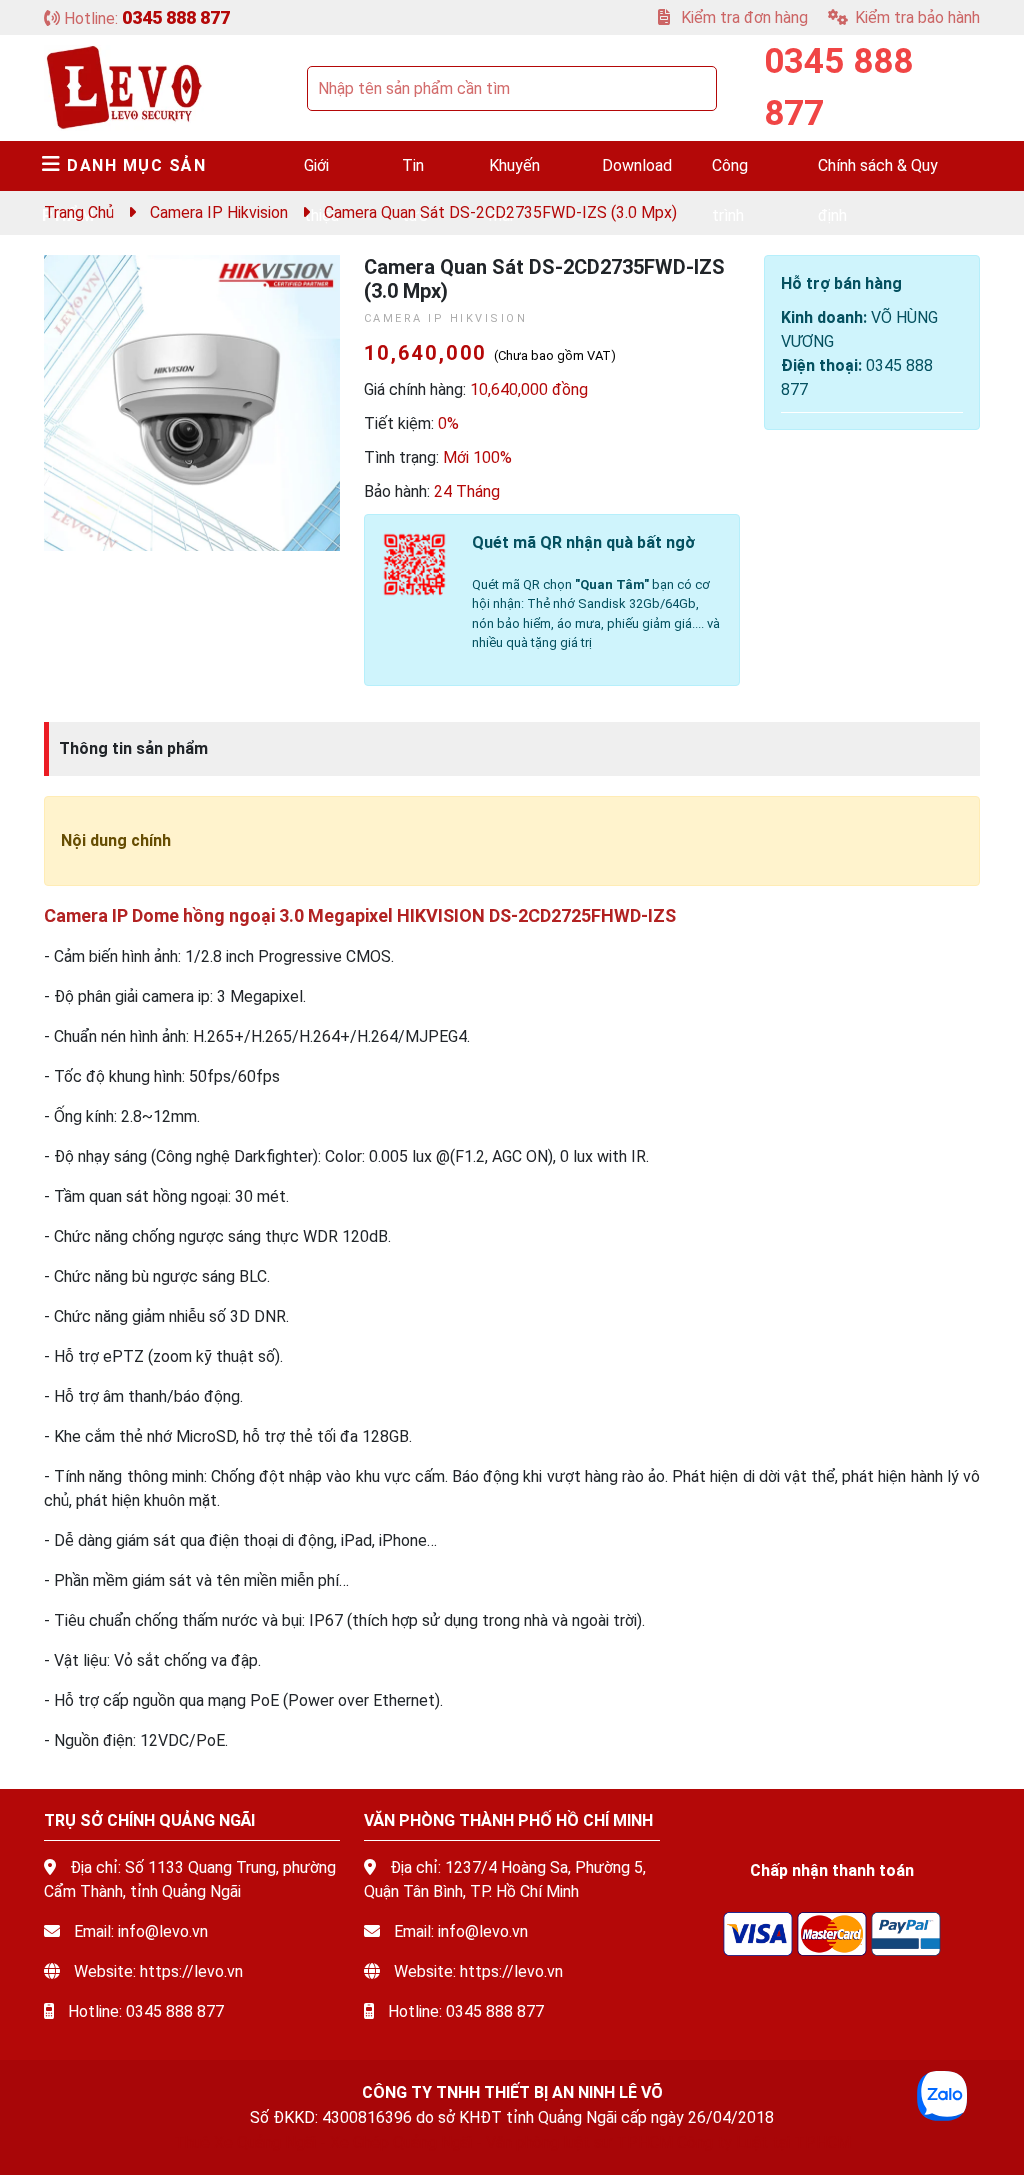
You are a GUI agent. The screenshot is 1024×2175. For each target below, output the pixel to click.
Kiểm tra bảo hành (917, 17)
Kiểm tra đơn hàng (742, 17)
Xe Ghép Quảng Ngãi (401, 2142)
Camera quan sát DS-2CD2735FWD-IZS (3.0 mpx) (500, 212)
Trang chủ (79, 212)
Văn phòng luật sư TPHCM (579, 2142)
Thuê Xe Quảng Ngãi (245, 2142)
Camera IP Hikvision (219, 212)
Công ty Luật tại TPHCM (764, 2142)
